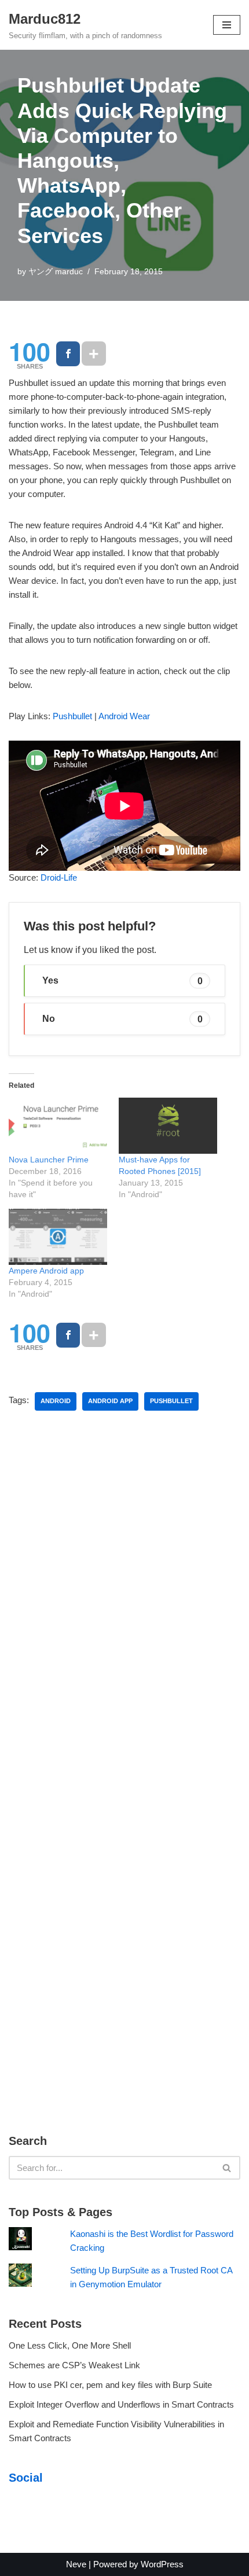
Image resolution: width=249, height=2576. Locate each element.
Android (56, 1401)
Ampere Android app (46, 1271)
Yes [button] (122, 980)
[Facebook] (68, 354)
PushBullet (171, 1401)
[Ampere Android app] (58, 1237)
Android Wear (124, 716)
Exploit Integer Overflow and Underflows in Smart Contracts (121, 2404)
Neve (76, 2564)
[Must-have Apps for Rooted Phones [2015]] (168, 1126)
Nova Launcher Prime (49, 1160)
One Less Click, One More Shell (70, 2345)
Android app (110, 1401)
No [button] (122, 1019)
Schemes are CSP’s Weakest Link (74, 2365)
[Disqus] (124, 1596)
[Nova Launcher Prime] (58, 1126)
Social (26, 2478)
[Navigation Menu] (227, 25)
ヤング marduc (56, 272)
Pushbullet (72, 716)
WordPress (162, 2564)
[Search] (227, 2168)
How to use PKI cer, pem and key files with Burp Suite (110, 2385)
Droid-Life (59, 877)
